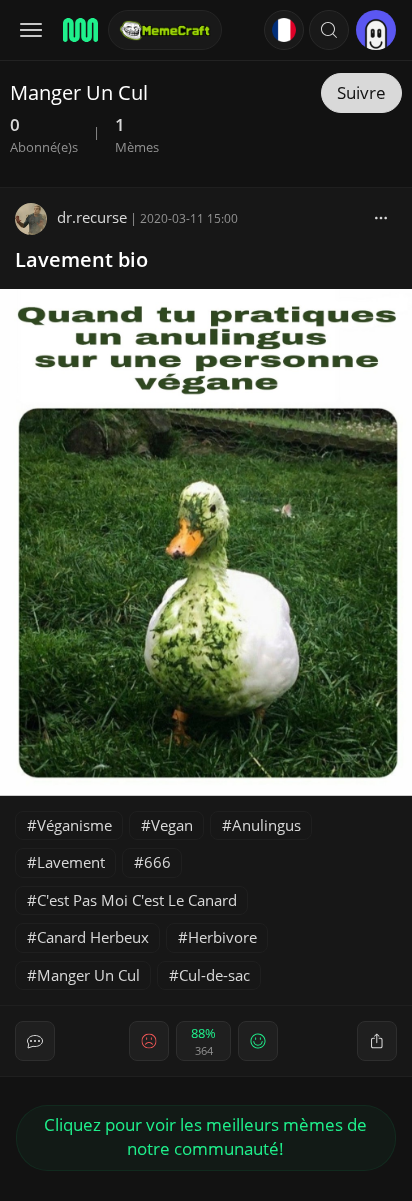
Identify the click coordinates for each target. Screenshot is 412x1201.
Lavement (71, 862)
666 (157, 862)
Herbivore (222, 937)
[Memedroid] (79, 30)
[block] (381, 217)
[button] (329, 30)
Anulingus (266, 825)
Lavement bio (81, 259)
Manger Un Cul (88, 975)
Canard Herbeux (93, 937)
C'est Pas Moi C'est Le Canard (137, 900)
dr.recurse (92, 217)
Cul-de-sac (214, 975)
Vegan (172, 825)
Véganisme (74, 825)
